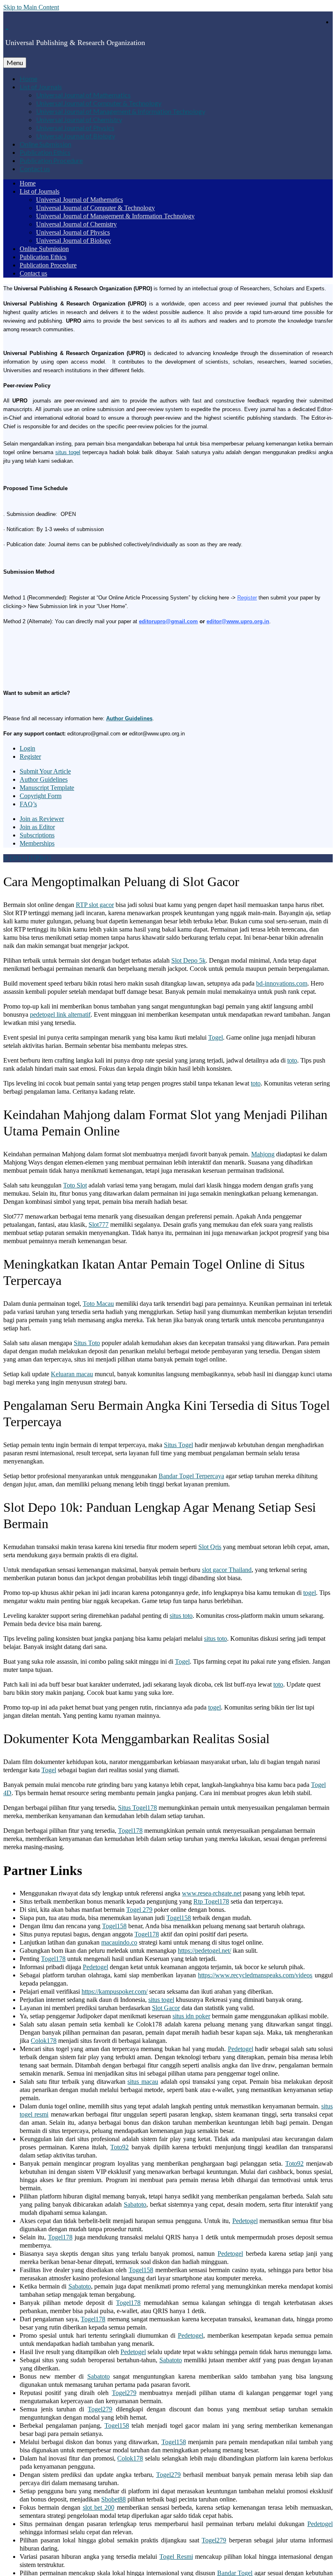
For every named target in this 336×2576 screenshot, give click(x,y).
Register (247, 598)
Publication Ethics (45, 152)
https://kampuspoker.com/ (115, 1991)
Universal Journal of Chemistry (79, 119)
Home (28, 78)
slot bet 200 (99, 2507)
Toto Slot (75, 1185)
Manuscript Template (47, 788)
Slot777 (99, 1225)
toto (292, 1060)
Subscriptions (37, 835)
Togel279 (124, 2393)
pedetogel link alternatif (60, 1014)
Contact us (35, 168)
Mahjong (263, 1154)
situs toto (181, 1616)
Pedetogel (95, 1967)
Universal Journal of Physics (75, 128)
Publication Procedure (51, 160)
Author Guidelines (129, 718)
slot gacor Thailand (227, 1570)
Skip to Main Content (31, 7)
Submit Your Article (45, 771)
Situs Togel (178, 1445)
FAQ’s (28, 804)
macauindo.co (119, 1942)
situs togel (68, 452)
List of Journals (41, 87)
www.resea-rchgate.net (212, 1893)
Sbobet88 (114, 2499)
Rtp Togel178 (211, 1901)
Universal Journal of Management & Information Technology (121, 111)
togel (310, 1593)
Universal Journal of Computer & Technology (99, 103)
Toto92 (119, 2147)
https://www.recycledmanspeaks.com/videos (255, 1975)
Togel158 (179, 1918)
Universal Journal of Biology (76, 136)
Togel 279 (139, 1910)
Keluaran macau (72, 1374)
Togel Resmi (176, 2557)
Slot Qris (210, 1547)
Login (27, 748)
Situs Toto (87, 1343)
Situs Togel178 (137, 1808)
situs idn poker (191, 2016)
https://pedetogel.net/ (204, 1951)
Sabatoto (135, 2204)
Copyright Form (41, 796)
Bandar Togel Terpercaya (191, 1476)
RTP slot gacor (95, 905)
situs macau (143, 2082)
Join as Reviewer (42, 819)
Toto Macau (98, 1304)
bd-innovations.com (282, 983)
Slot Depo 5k (188, 960)
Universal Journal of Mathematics (83, 95)
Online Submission (45, 144)
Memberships (37, 843)
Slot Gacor (166, 2008)
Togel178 (130, 1831)
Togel (216, 1037)
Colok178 (44, 2041)
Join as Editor (37, 827)
